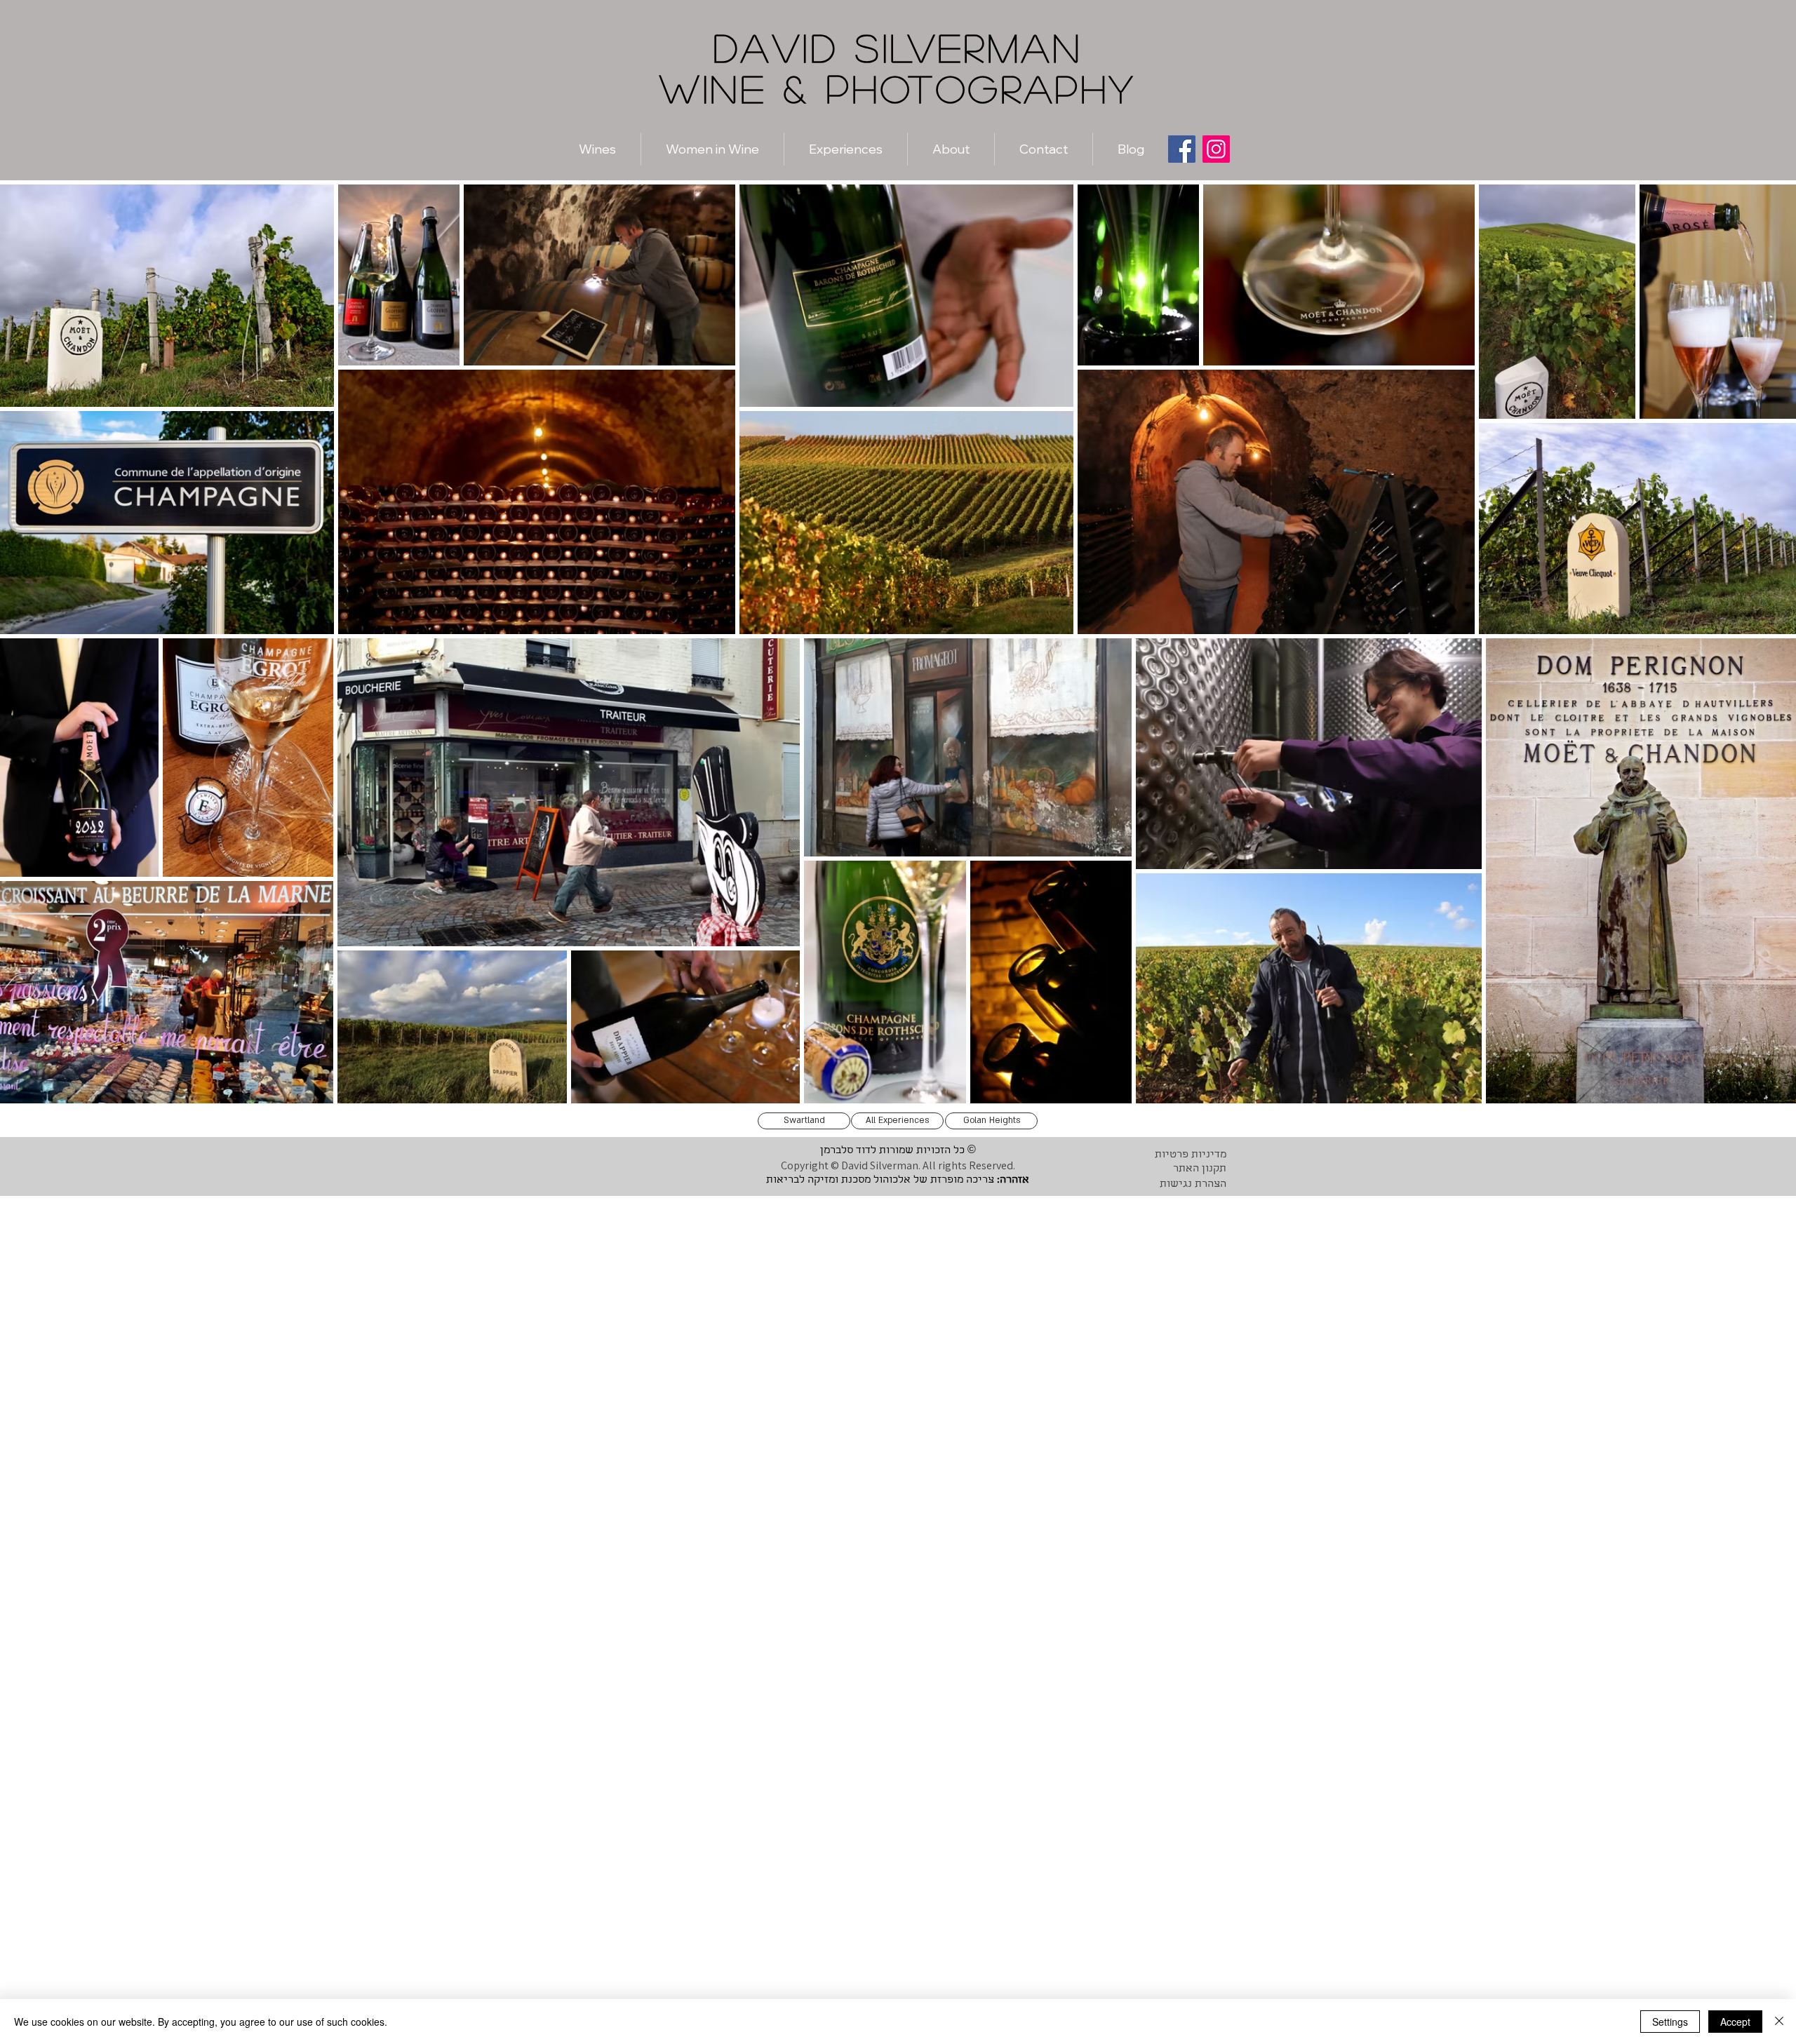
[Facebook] (1182, 149)
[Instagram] (1216, 149)
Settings (1670, 2022)
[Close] (1779, 2022)
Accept (1735, 2022)
